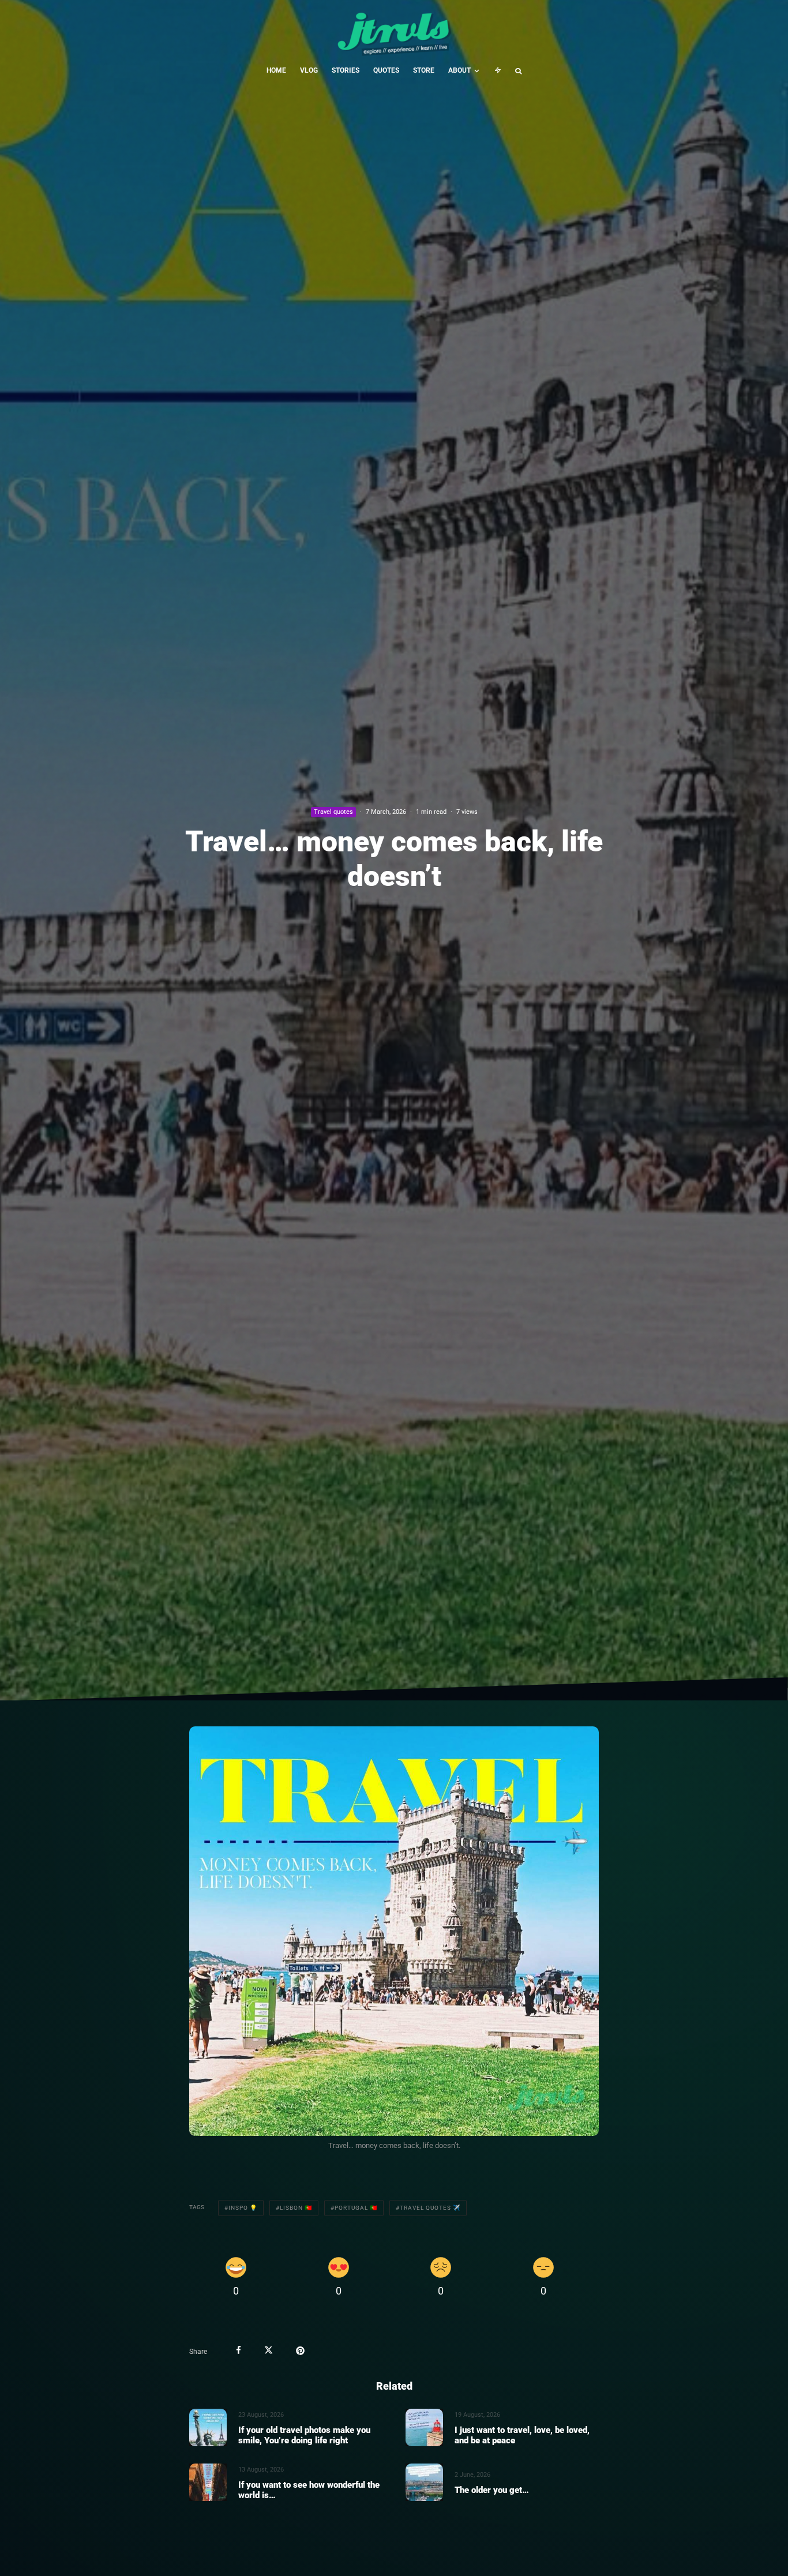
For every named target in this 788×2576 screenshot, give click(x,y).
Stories (346, 70)
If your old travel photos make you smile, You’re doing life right (304, 2435)
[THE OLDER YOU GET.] (424, 2482)
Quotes (386, 70)
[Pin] (300, 2350)
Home (276, 70)
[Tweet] (269, 2350)
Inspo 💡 (243, 2208)
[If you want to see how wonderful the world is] (208, 2482)
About (459, 70)
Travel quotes (333, 812)
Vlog (309, 70)
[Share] (239, 2350)
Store (424, 70)
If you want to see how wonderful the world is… (309, 2489)
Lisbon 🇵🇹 (296, 2208)
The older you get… (492, 2489)
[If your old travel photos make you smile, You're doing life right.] (208, 2427)
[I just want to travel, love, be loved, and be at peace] (424, 2427)
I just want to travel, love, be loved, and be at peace (522, 2435)
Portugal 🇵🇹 (356, 2208)
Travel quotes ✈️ (430, 2208)
